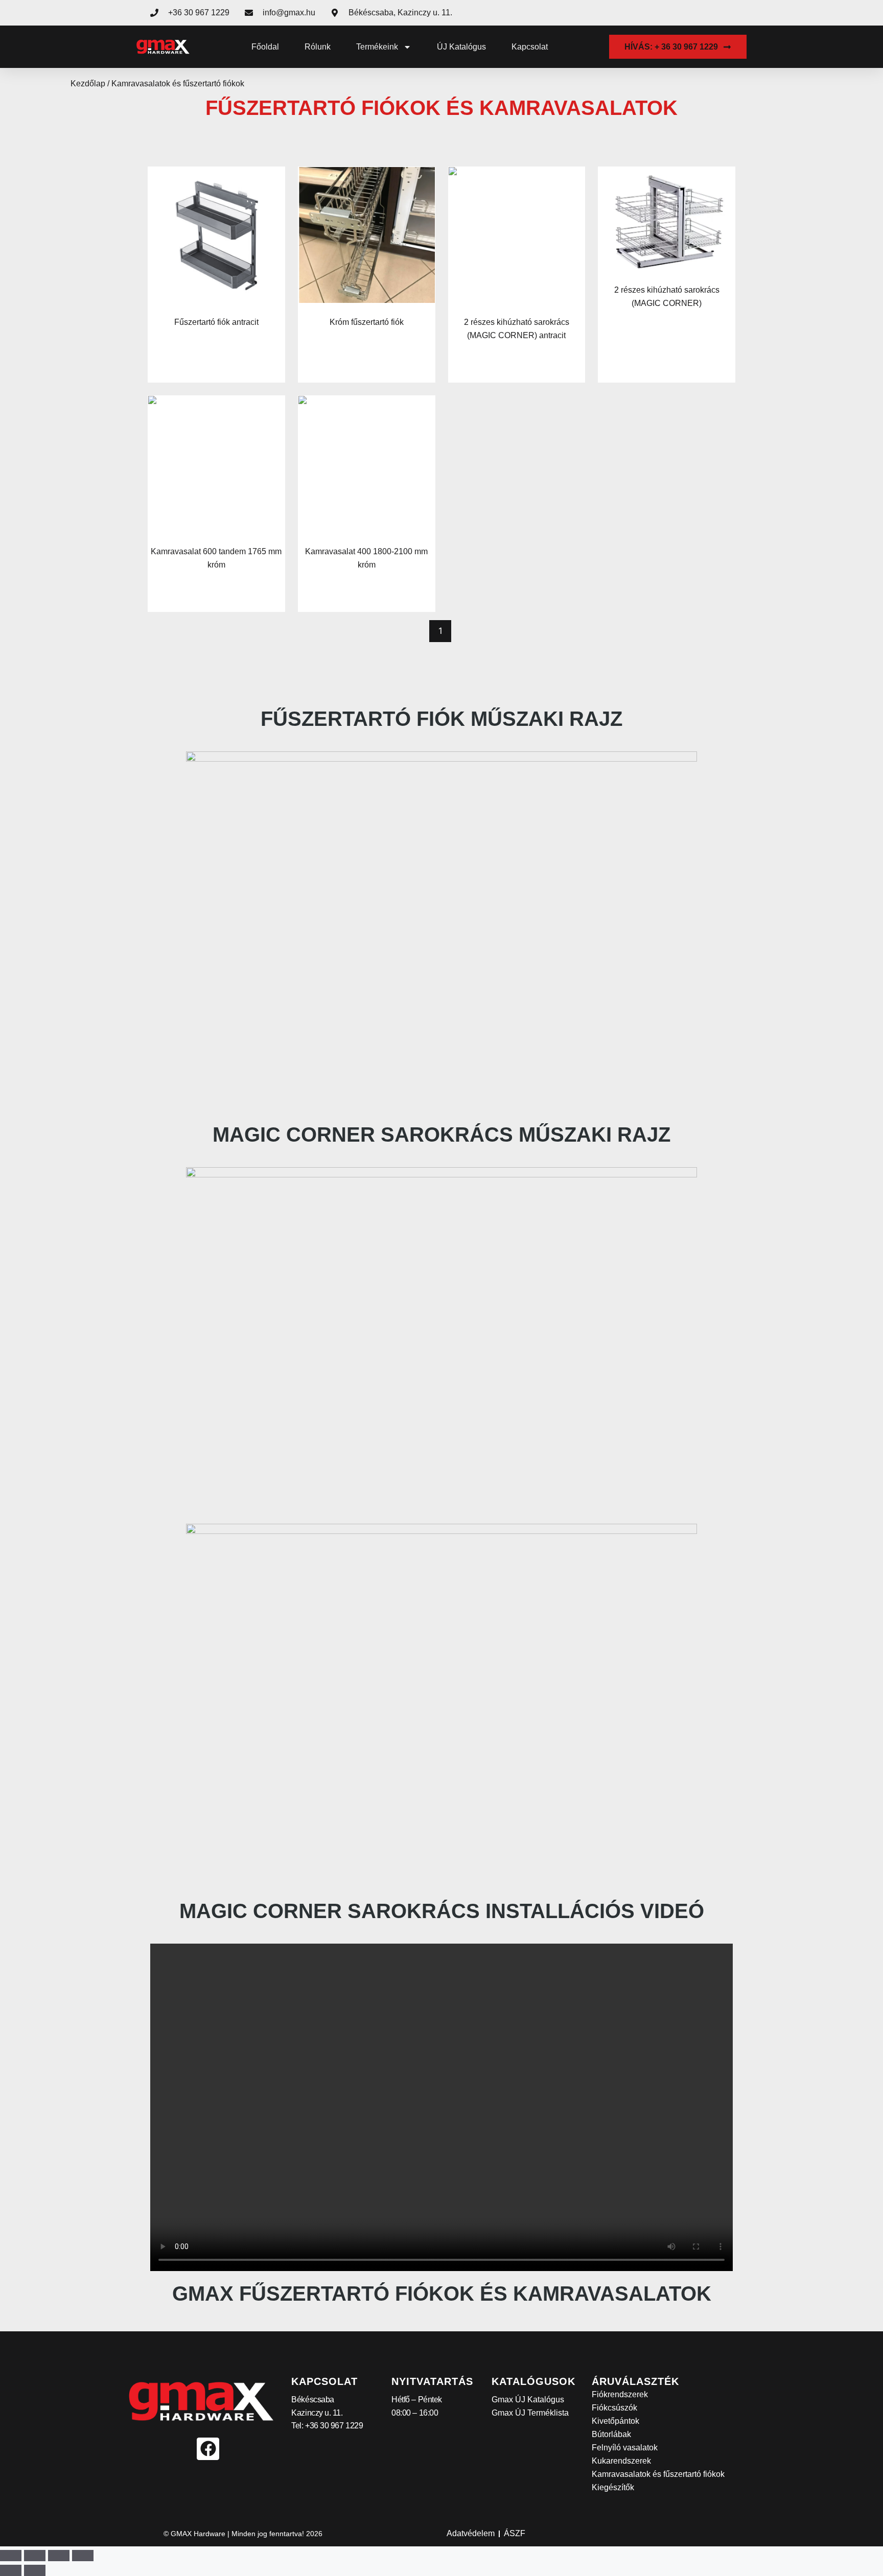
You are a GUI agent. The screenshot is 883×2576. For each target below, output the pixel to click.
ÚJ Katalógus (461, 47)
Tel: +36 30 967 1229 (327, 2426)
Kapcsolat (530, 47)
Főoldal (265, 47)
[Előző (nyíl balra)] (11, 2570)
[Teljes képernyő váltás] (35, 2556)
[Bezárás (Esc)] (83, 2556)
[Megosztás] (59, 2556)
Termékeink (377, 47)
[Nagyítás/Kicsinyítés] (11, 2556)
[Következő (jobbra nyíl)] (35, 2570)
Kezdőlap (88, 84)
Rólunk (318, 47)
